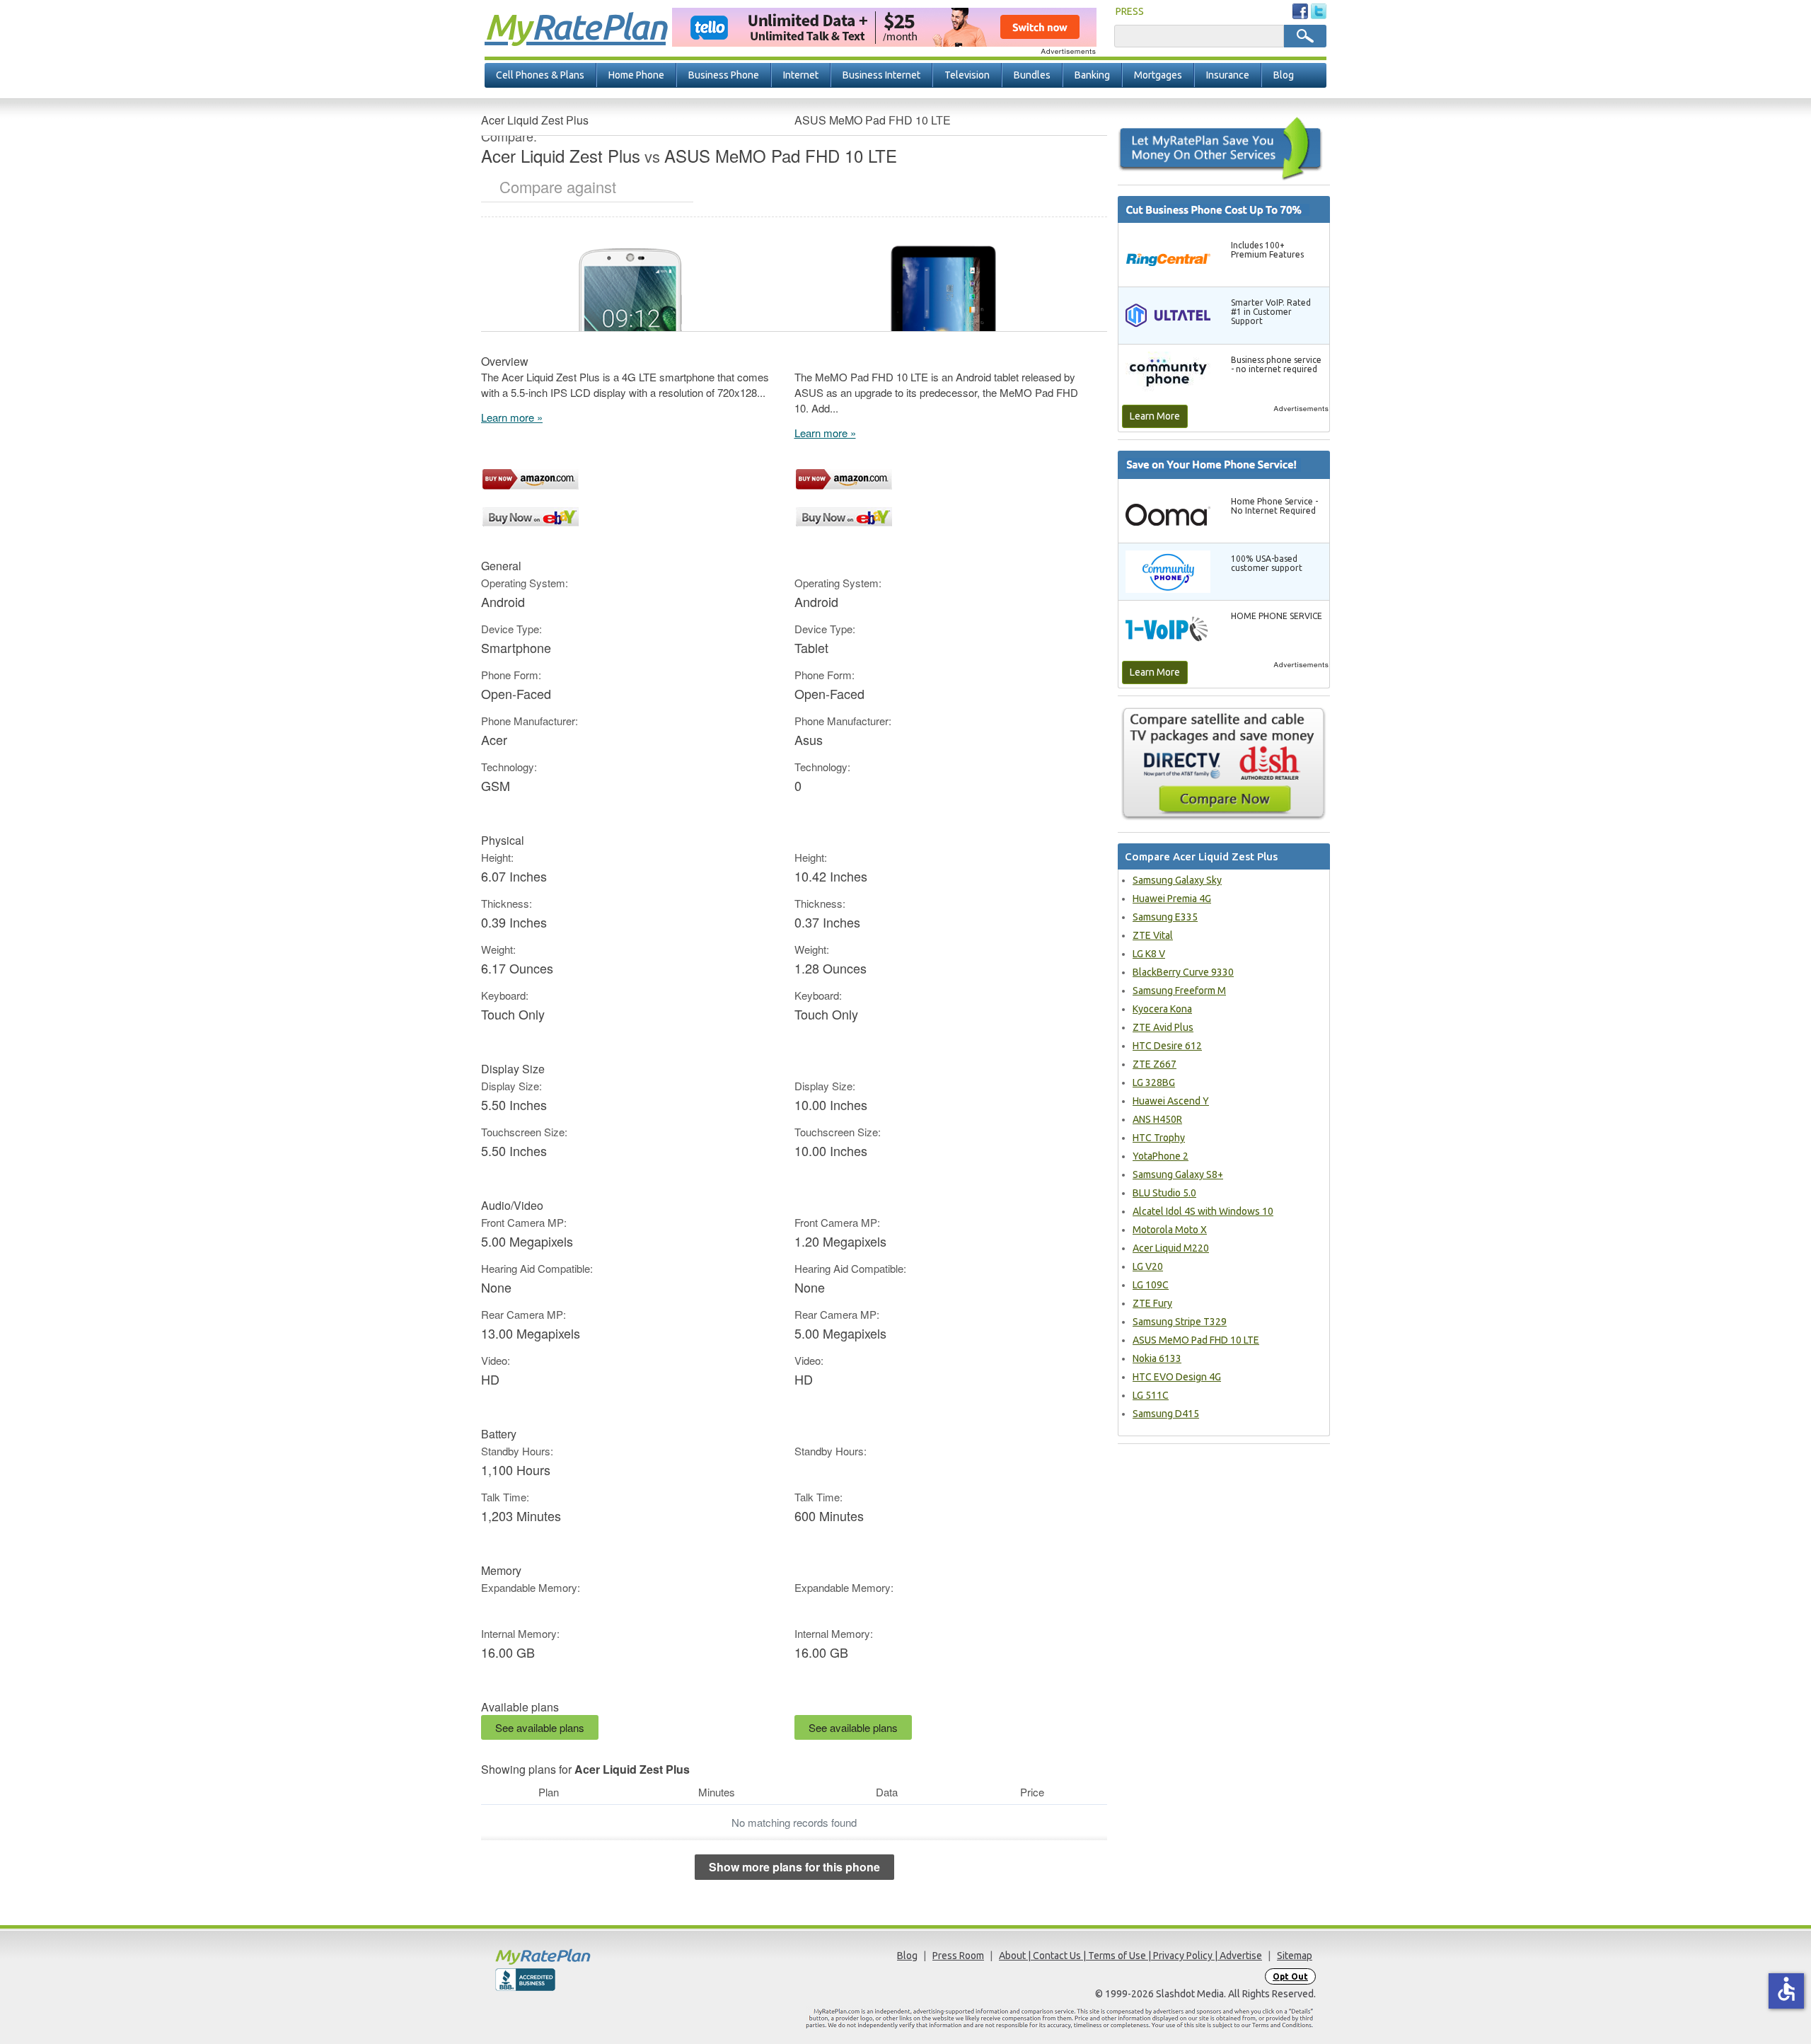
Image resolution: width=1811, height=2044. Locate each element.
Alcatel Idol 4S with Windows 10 (1203, 1211)
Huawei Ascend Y (1171, 1101)
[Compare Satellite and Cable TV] (1224, 763)
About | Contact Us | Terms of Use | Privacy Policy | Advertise (1130, 1956)
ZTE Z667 (1155, 1064)
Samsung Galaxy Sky (1177, 880)
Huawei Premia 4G (1172, 899)
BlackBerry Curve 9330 (1183, 972)
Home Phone (636, 75)
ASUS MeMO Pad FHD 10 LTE (1196, 1340)
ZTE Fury (1152, 1303)
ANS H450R (1157, 1119)
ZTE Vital (1153, 935)
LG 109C (1151, 1285)
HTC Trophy (1159, 1138)
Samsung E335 (1165, 917)
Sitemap (1295, 1956)
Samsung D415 (1166, 1414)
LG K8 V (1149, 954)
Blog (1284, 75)
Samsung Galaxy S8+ (1178, 1174)
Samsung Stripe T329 (1180, 1322)
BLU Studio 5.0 (1164, 1193)
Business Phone (724, 75)
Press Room (958, 1956)
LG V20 (1148, 1266)
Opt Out (1290, 1976)
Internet (801, 75)
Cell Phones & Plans (540, 75)
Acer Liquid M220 (1171, 1248)
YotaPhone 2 (1161, 1156)
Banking (1092, 75)
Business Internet (881, 75)
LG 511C (1151, 1395)
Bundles (1032, 75)
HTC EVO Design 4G (1177, 1377)
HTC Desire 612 (1167, 1046)
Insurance (1228, 75)
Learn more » (512, 417)
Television (967, 75)
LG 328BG (1154, 1082)
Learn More (1155, 416)
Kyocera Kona (1162, 1009)
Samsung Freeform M (1179, 991)
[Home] (598, 1957)
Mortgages (1158, 75)
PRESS (1130, 11)
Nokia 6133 (1157, 1358)
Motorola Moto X (1170, 1230)
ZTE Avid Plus (1163, 1027)
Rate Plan (575, 26)
